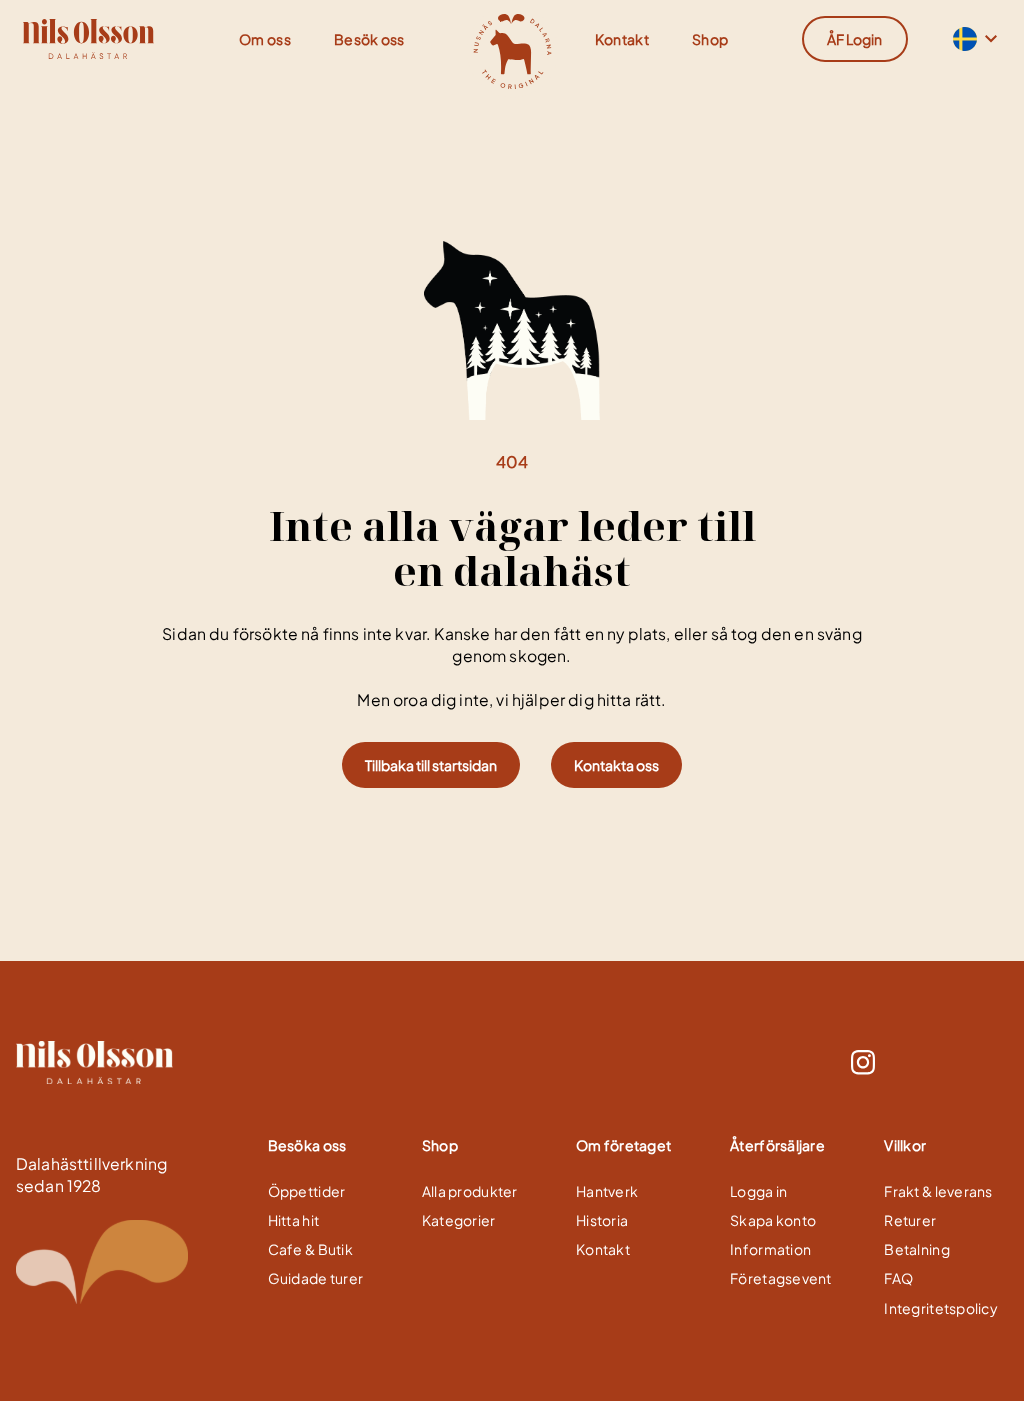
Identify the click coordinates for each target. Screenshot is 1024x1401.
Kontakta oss (616, 765)
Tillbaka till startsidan (431, 765)
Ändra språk (963, 39)
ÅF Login (854, 39)
